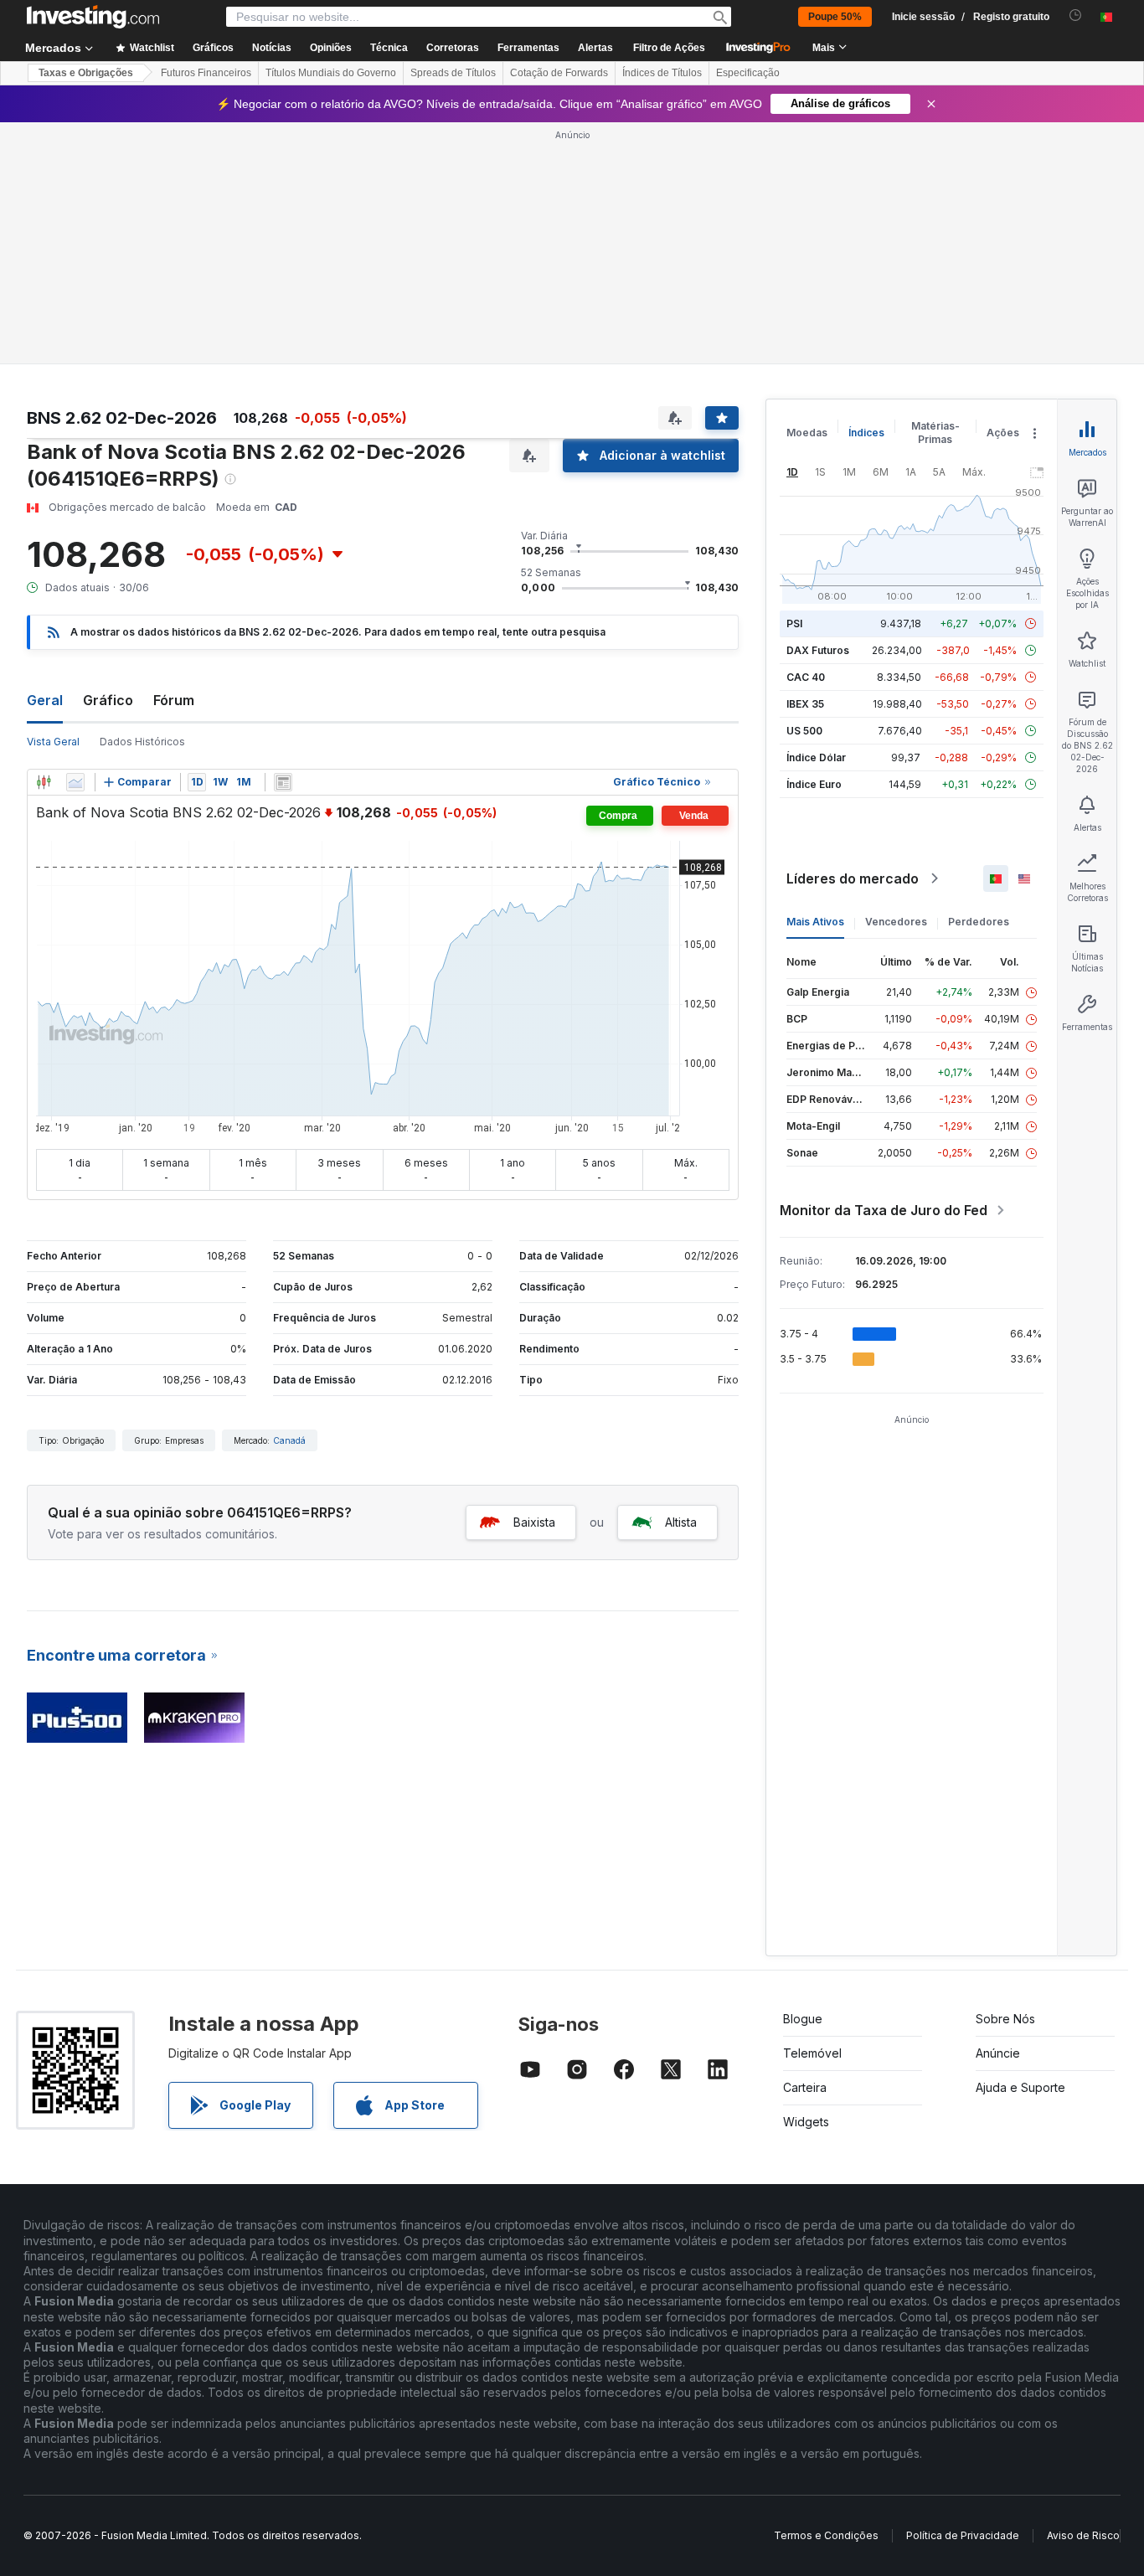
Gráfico (108, 700)
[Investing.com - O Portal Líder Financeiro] (93, 17)
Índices (866, 433)
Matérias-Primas (935, 433)
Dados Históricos (142, 742)
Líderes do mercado (853, 878)
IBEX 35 (805, 704)
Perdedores (979, 922)
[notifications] (1076, 15)
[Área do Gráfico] (75, 782)
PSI (794, 623)
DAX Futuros (818, 650)
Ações (1003, 433)
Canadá (289, 1440)
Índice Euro (814, 784)
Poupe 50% (835, 17)
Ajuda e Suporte (1020, 2087)
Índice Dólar (816, 757)
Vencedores (896, 922)
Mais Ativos (815, 922)
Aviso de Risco (1083, 2535)
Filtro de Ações (669, 48)
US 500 (804, 731)
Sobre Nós (1005, 2019)
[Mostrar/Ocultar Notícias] (283, 782)
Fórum (174, 700)
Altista (681, 1522)
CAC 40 (806, 677)
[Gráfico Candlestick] (44, 782)
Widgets (806, 2122)
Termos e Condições (826, 2535)
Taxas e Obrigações (86, 73)
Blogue (803, 2019)
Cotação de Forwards (559, 73)
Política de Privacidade (963, 2535)
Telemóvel (812, 2053)
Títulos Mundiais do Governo (331, 73)
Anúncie (998, 2053)
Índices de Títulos (662, 73)
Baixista (534, 1522)
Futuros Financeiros (206, 73)
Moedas (807, 433)
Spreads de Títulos (453, 73)
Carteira (805, 2087)
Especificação (748, 73)
